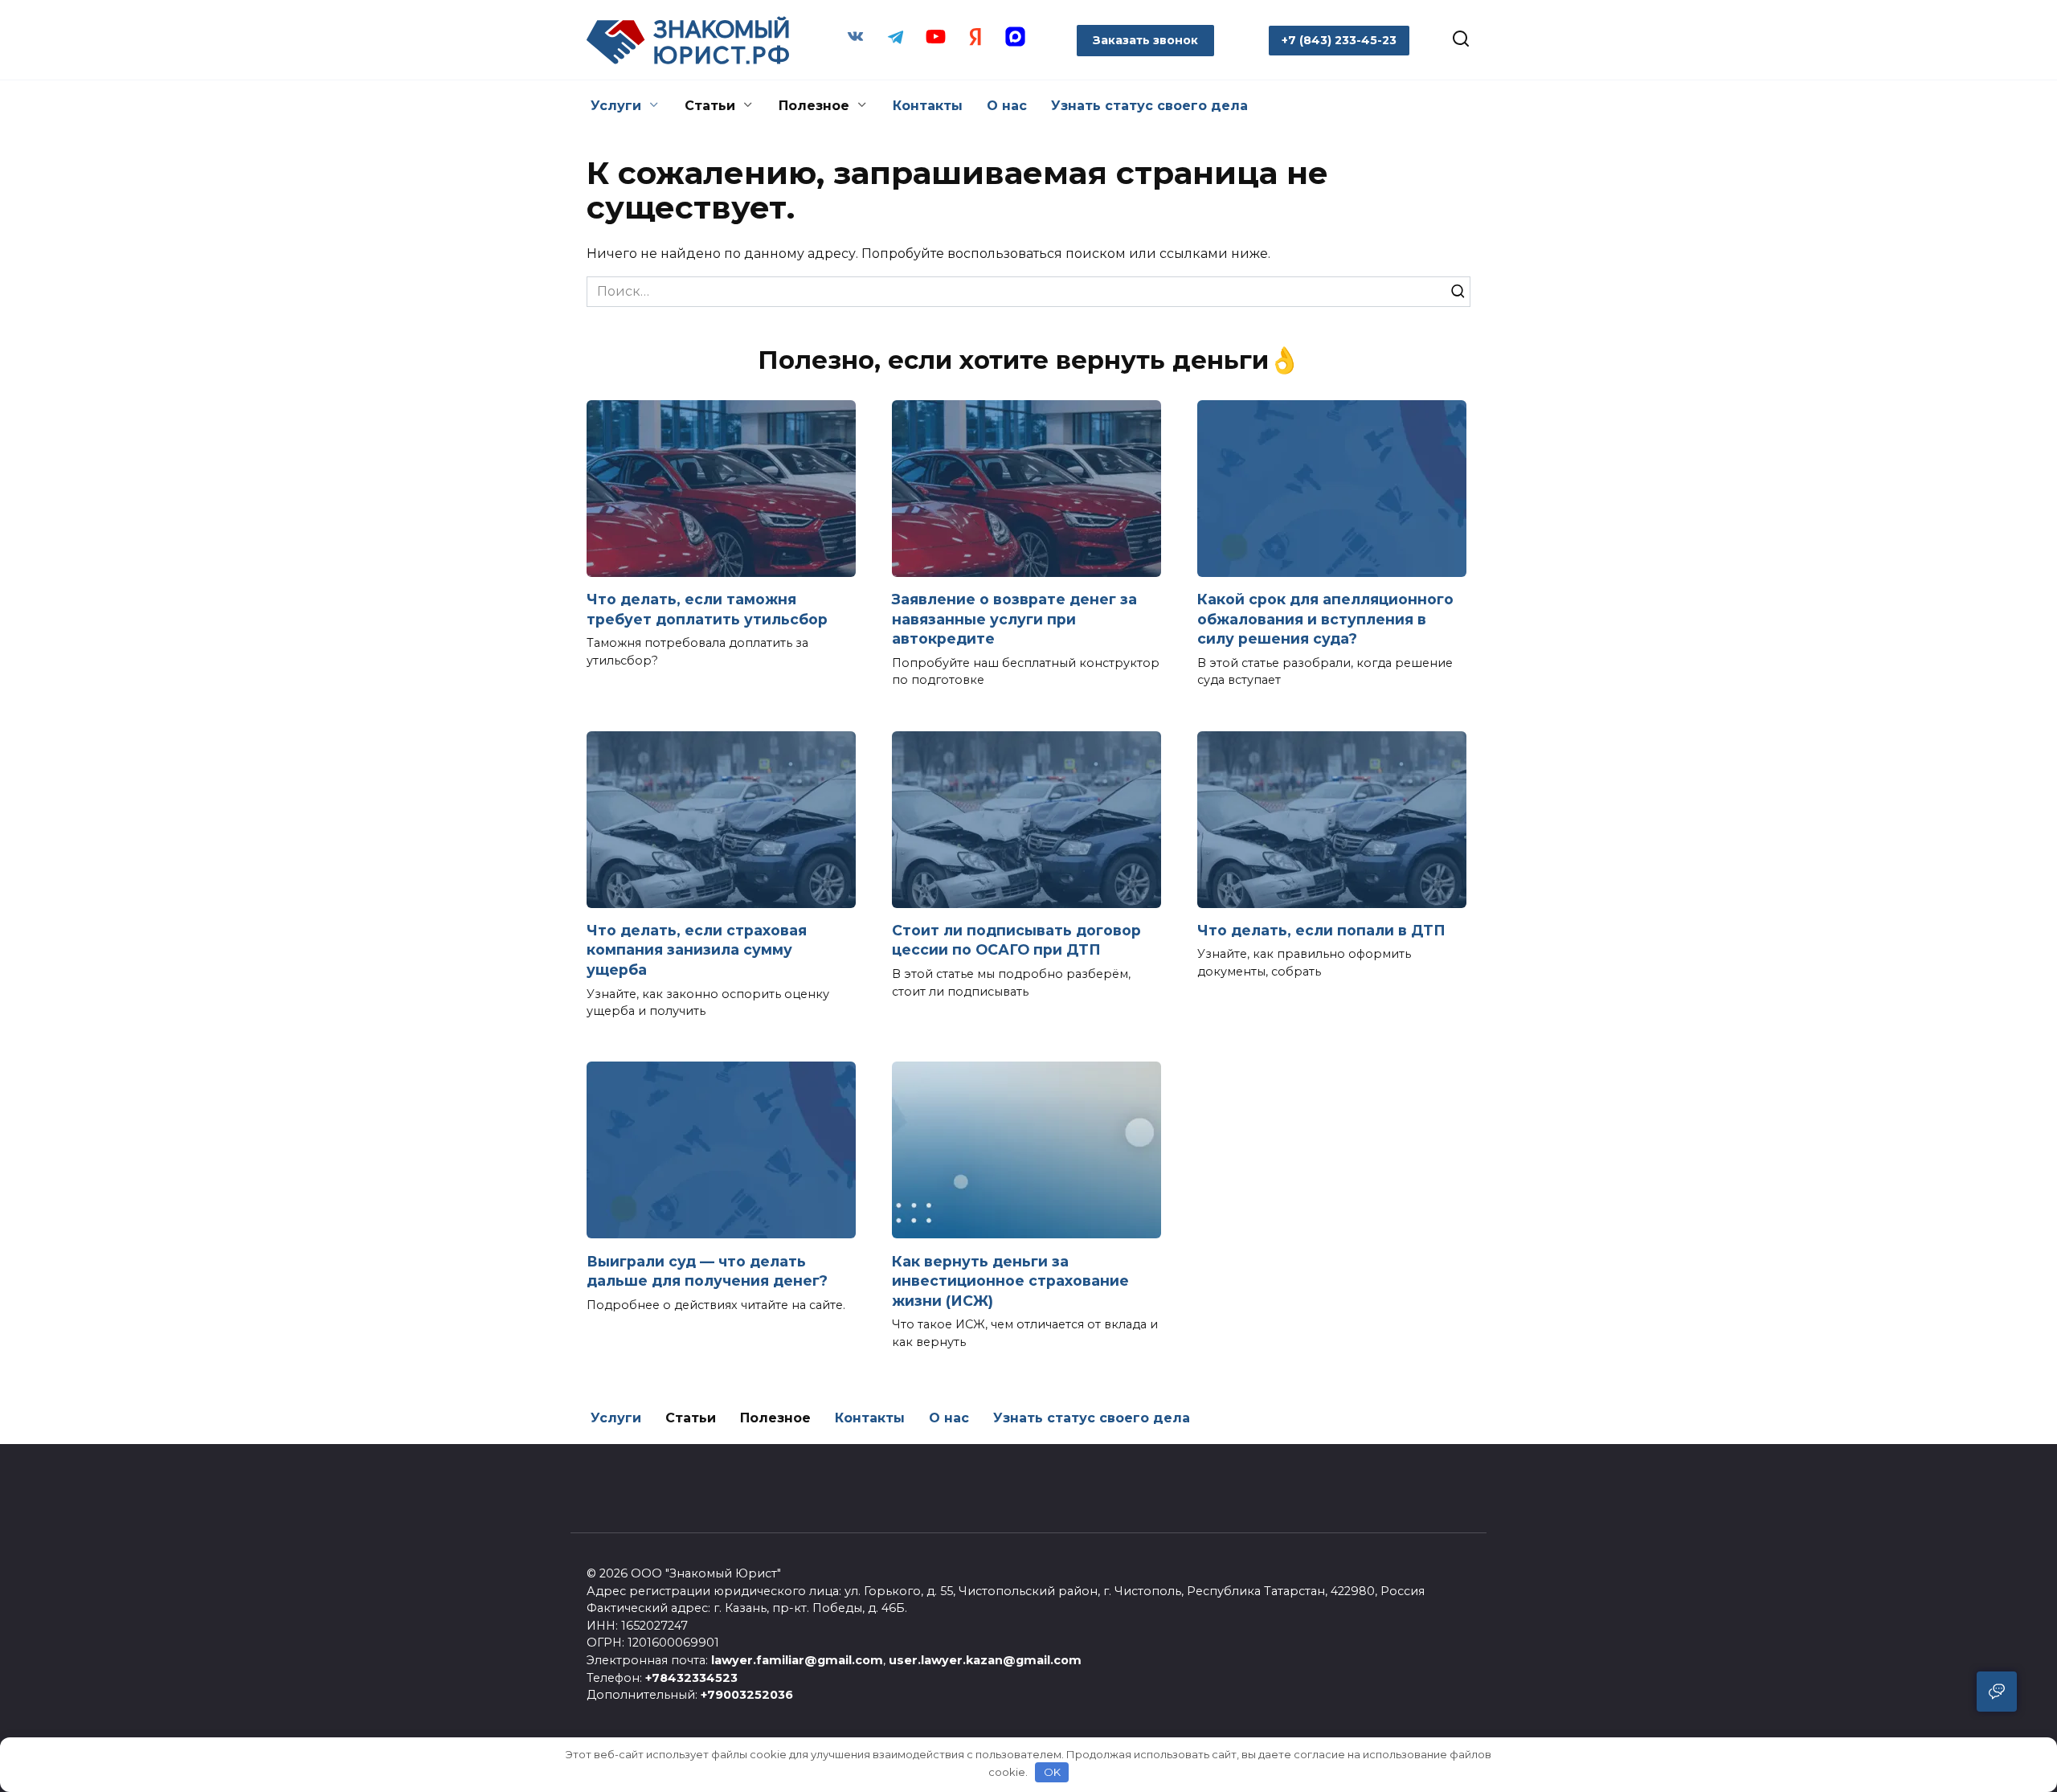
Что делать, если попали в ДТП (1321, 930)
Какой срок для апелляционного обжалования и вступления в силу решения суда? (1325, 619)
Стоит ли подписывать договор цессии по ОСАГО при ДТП (1016, 940)
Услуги (616, 106)
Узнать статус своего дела (1149, 106)
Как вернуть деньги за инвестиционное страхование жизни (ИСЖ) (1010, 1280)
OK (1052, 1772)
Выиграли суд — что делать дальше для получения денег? (707, 1270)
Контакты (928, 106)
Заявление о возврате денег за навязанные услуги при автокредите (1014, 619)
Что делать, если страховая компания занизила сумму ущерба (697, 950)
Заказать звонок (1145, 40)
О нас (1007, 106)
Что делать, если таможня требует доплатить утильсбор (707, 609)
